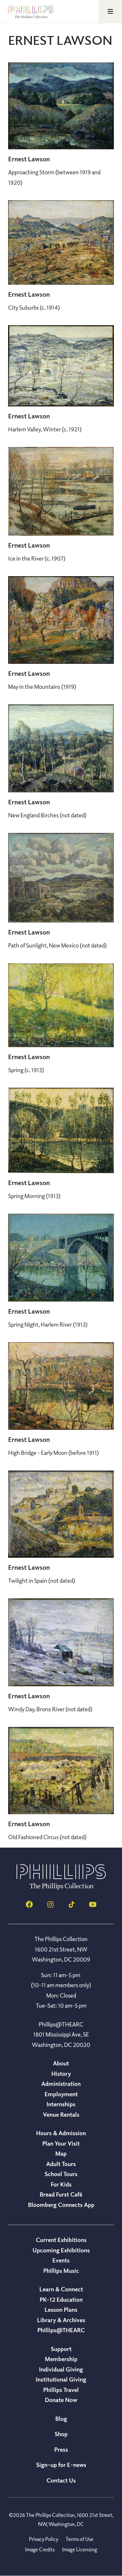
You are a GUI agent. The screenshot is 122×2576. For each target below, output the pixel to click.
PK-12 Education (61, 2299)
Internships (61, 2104)
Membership (61, 2359)
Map (61, 2153)
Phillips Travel (61, 2390)
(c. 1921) (45, 429)
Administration (61, 2084)
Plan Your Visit (61, 2143)
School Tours (61, 2174)
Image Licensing (80, 2549)
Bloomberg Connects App (61, 2205)
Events (61, 2260)
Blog (61, 2419)
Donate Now (61, 2400)
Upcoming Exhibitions (61, 2250)
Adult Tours (61, 2164)
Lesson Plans (61, 2310)
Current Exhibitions (61, 2240)
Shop (61, 2434)
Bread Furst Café (61, 2194)
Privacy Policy (44, 2539)
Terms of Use (80, 2539)
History (61, 2074)
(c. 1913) (26, 1070)
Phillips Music (61, 2271)
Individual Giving (61, 2369)
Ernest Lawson (29, 159)
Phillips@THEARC (61, 2330)
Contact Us (61, 2480)
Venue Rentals (61, 2114)
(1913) (34, 1196)
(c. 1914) (34, 307)
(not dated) (47, 815)
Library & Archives (61, 2320)
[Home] (61, 1888)
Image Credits (40, 2549)
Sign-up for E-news (61, 2465)
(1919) (42, 687)
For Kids (61, 2184)
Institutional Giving (61, 2379)
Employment (61, 2094)
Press (61, 2449)
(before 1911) (54, 1453)
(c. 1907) (37, 558)
